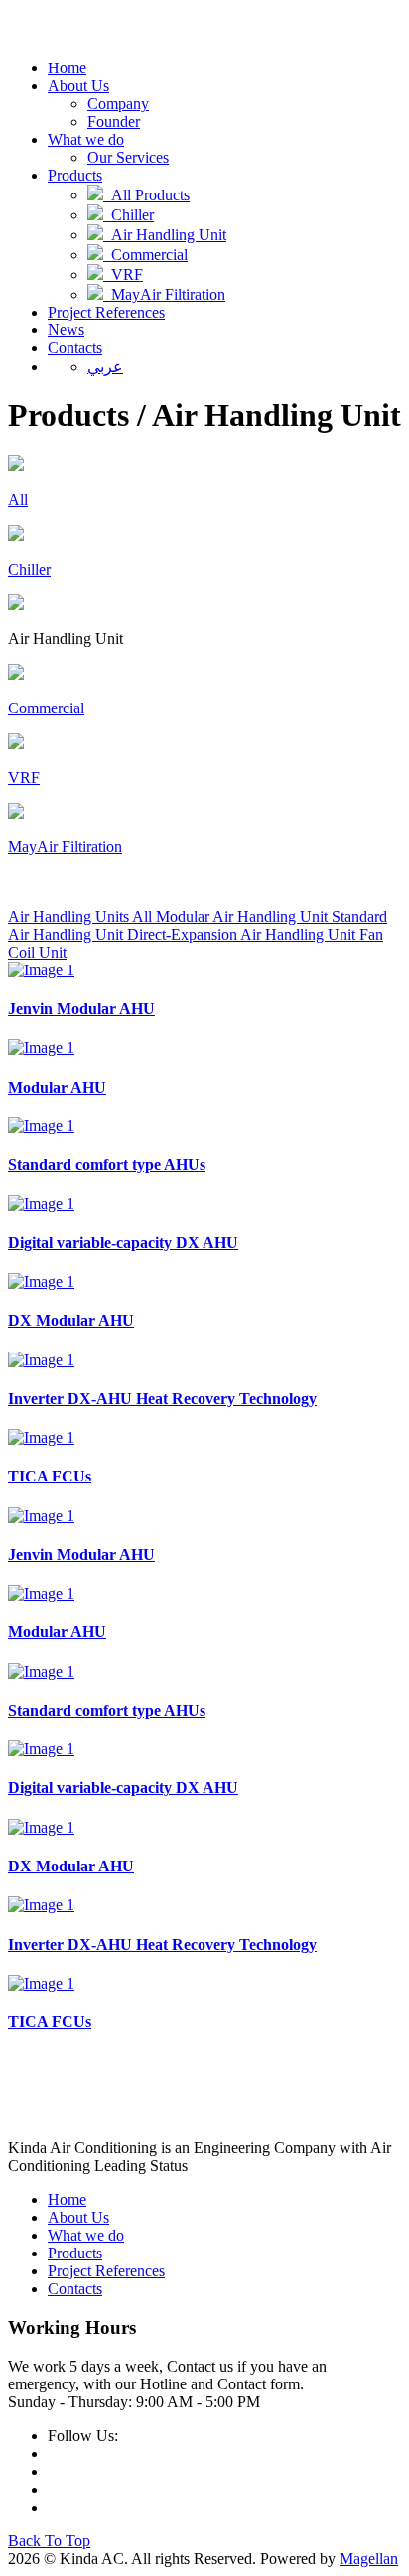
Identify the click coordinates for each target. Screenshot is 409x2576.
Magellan (369, 2559)
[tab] (82, 916)
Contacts (75, 348)
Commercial (145, 255)
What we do (86, 139)
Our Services (128, 157)
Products (75, 175)
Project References (106, 312)
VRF (123, 274)
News (66, 330)
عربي (105, 367)
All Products (146, 195)
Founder (114, 122)
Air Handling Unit (165, 235)
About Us (78, 86)
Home (67, 68)
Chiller (129, 215)
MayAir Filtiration (164, 294)
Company (118, 104)
